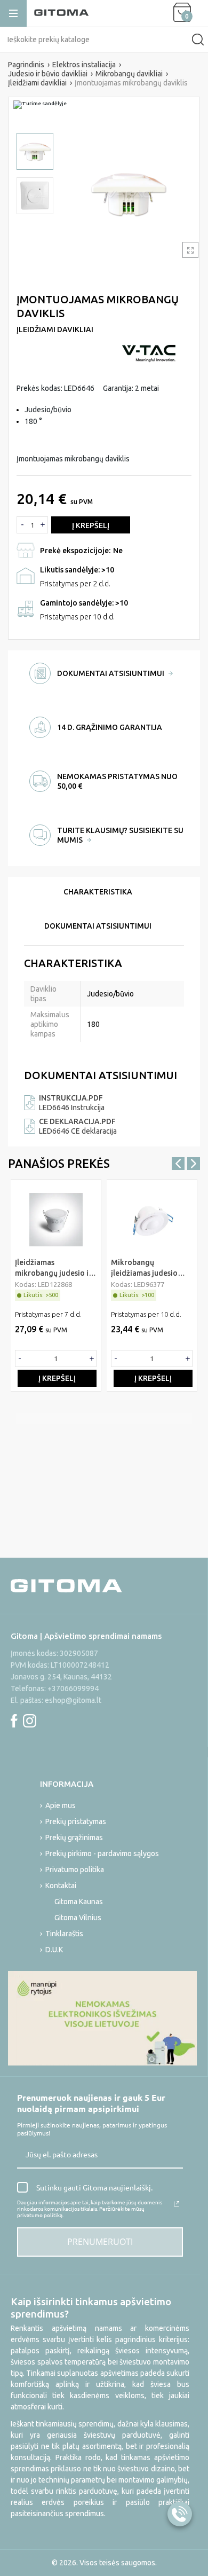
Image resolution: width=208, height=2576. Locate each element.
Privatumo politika (75, 1870)
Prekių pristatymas (76, 1821)
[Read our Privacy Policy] (177, 2204)
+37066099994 (73, 1688)
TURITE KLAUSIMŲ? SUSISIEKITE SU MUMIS (120, 835)
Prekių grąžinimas (74, 1837)
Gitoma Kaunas (79, 1902)
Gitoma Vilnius (78, 1918)
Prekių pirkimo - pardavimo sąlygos (102, 1854)
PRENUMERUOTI (100, 2242)
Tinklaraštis (64, 1934)
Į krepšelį (91, 525)
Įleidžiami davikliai (55, 329)
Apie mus (61, 1805)
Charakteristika (98, 892)
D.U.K (54, 1950)
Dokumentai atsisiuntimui (98, 926)
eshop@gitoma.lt (73, 1700)
